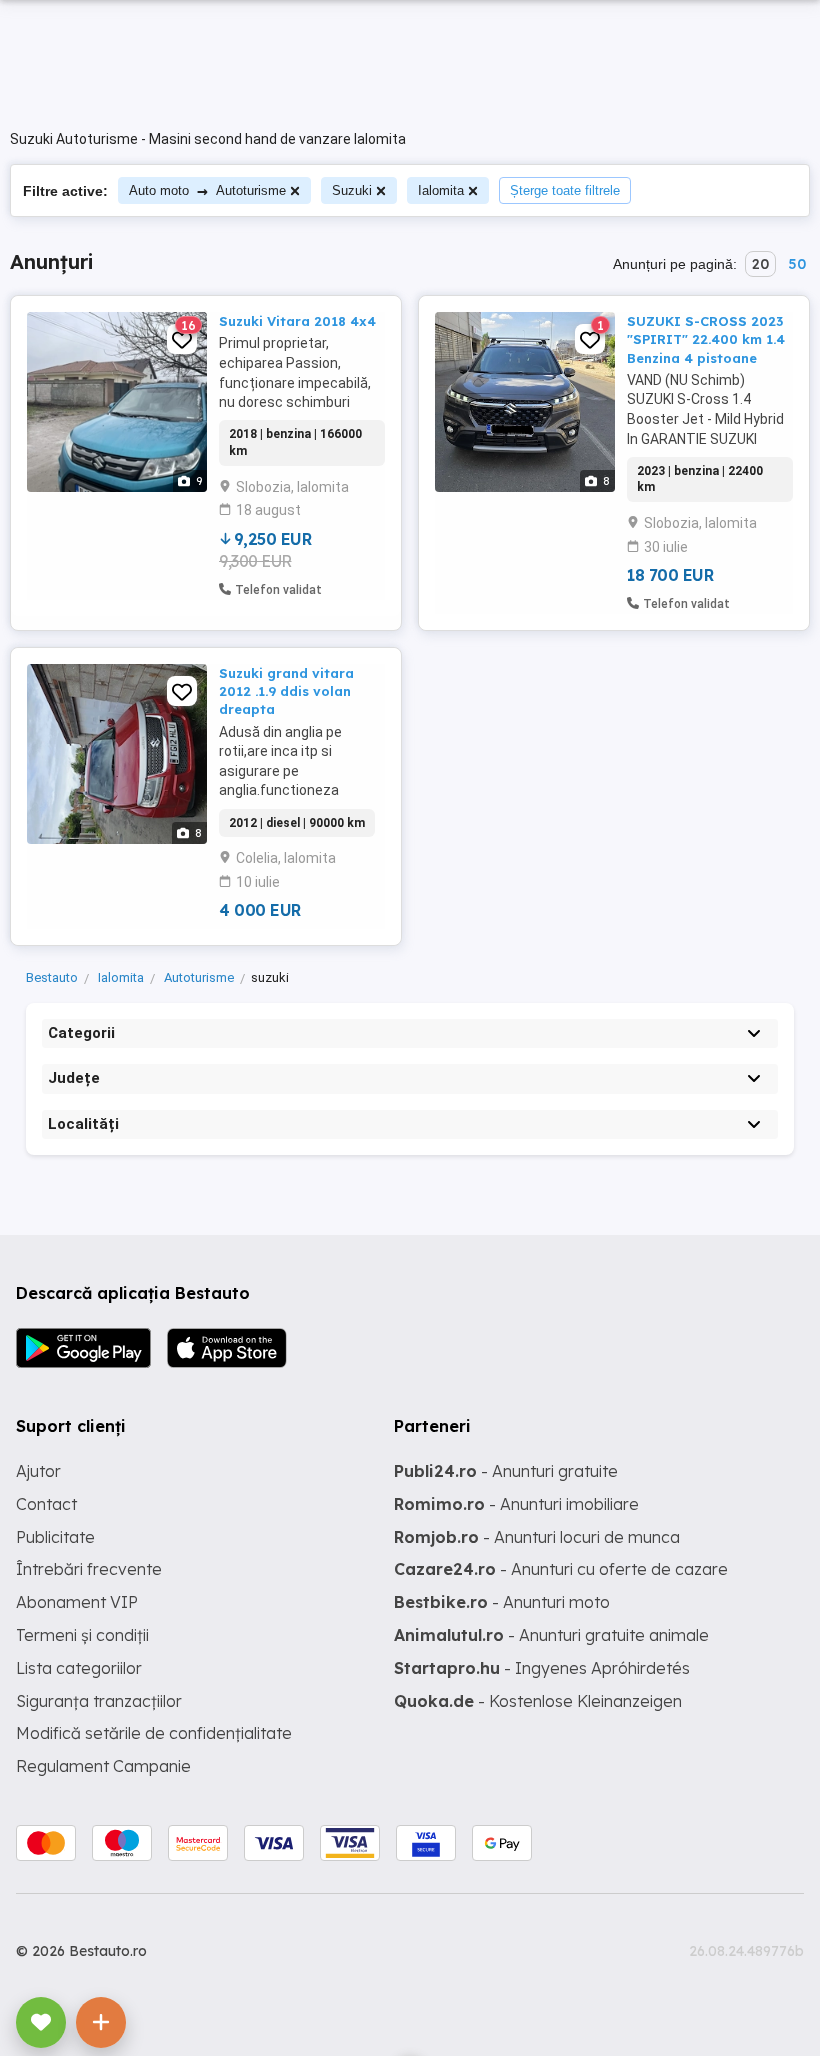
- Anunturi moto (502, 1602)
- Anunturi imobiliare (516, 1504)
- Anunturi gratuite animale (551, 1635)
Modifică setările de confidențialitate (154, 1733)
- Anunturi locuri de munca (537, 1537)
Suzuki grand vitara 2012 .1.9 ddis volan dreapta (286, 691)
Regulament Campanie (103, 1766)
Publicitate (55, 1537)
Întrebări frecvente (89, 1569)
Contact (46, 1504)
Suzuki (352, 190)
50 (797, 264)
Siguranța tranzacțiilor (99, 1701)
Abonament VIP (77, 1602)
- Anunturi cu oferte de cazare (561, 1569)
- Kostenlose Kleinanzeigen (538, 1701)
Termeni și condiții (82, 1635)
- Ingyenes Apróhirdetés (542, 1668)
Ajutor (38, 1471)
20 (760, 264)
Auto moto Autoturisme (207, 190)
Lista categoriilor (79, 1668)
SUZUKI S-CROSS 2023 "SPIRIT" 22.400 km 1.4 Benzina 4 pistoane (706, 339)
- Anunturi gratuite (506, 1471)
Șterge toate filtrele (565, 190)
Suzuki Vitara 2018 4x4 (297, 321)
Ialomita (441, 190)
